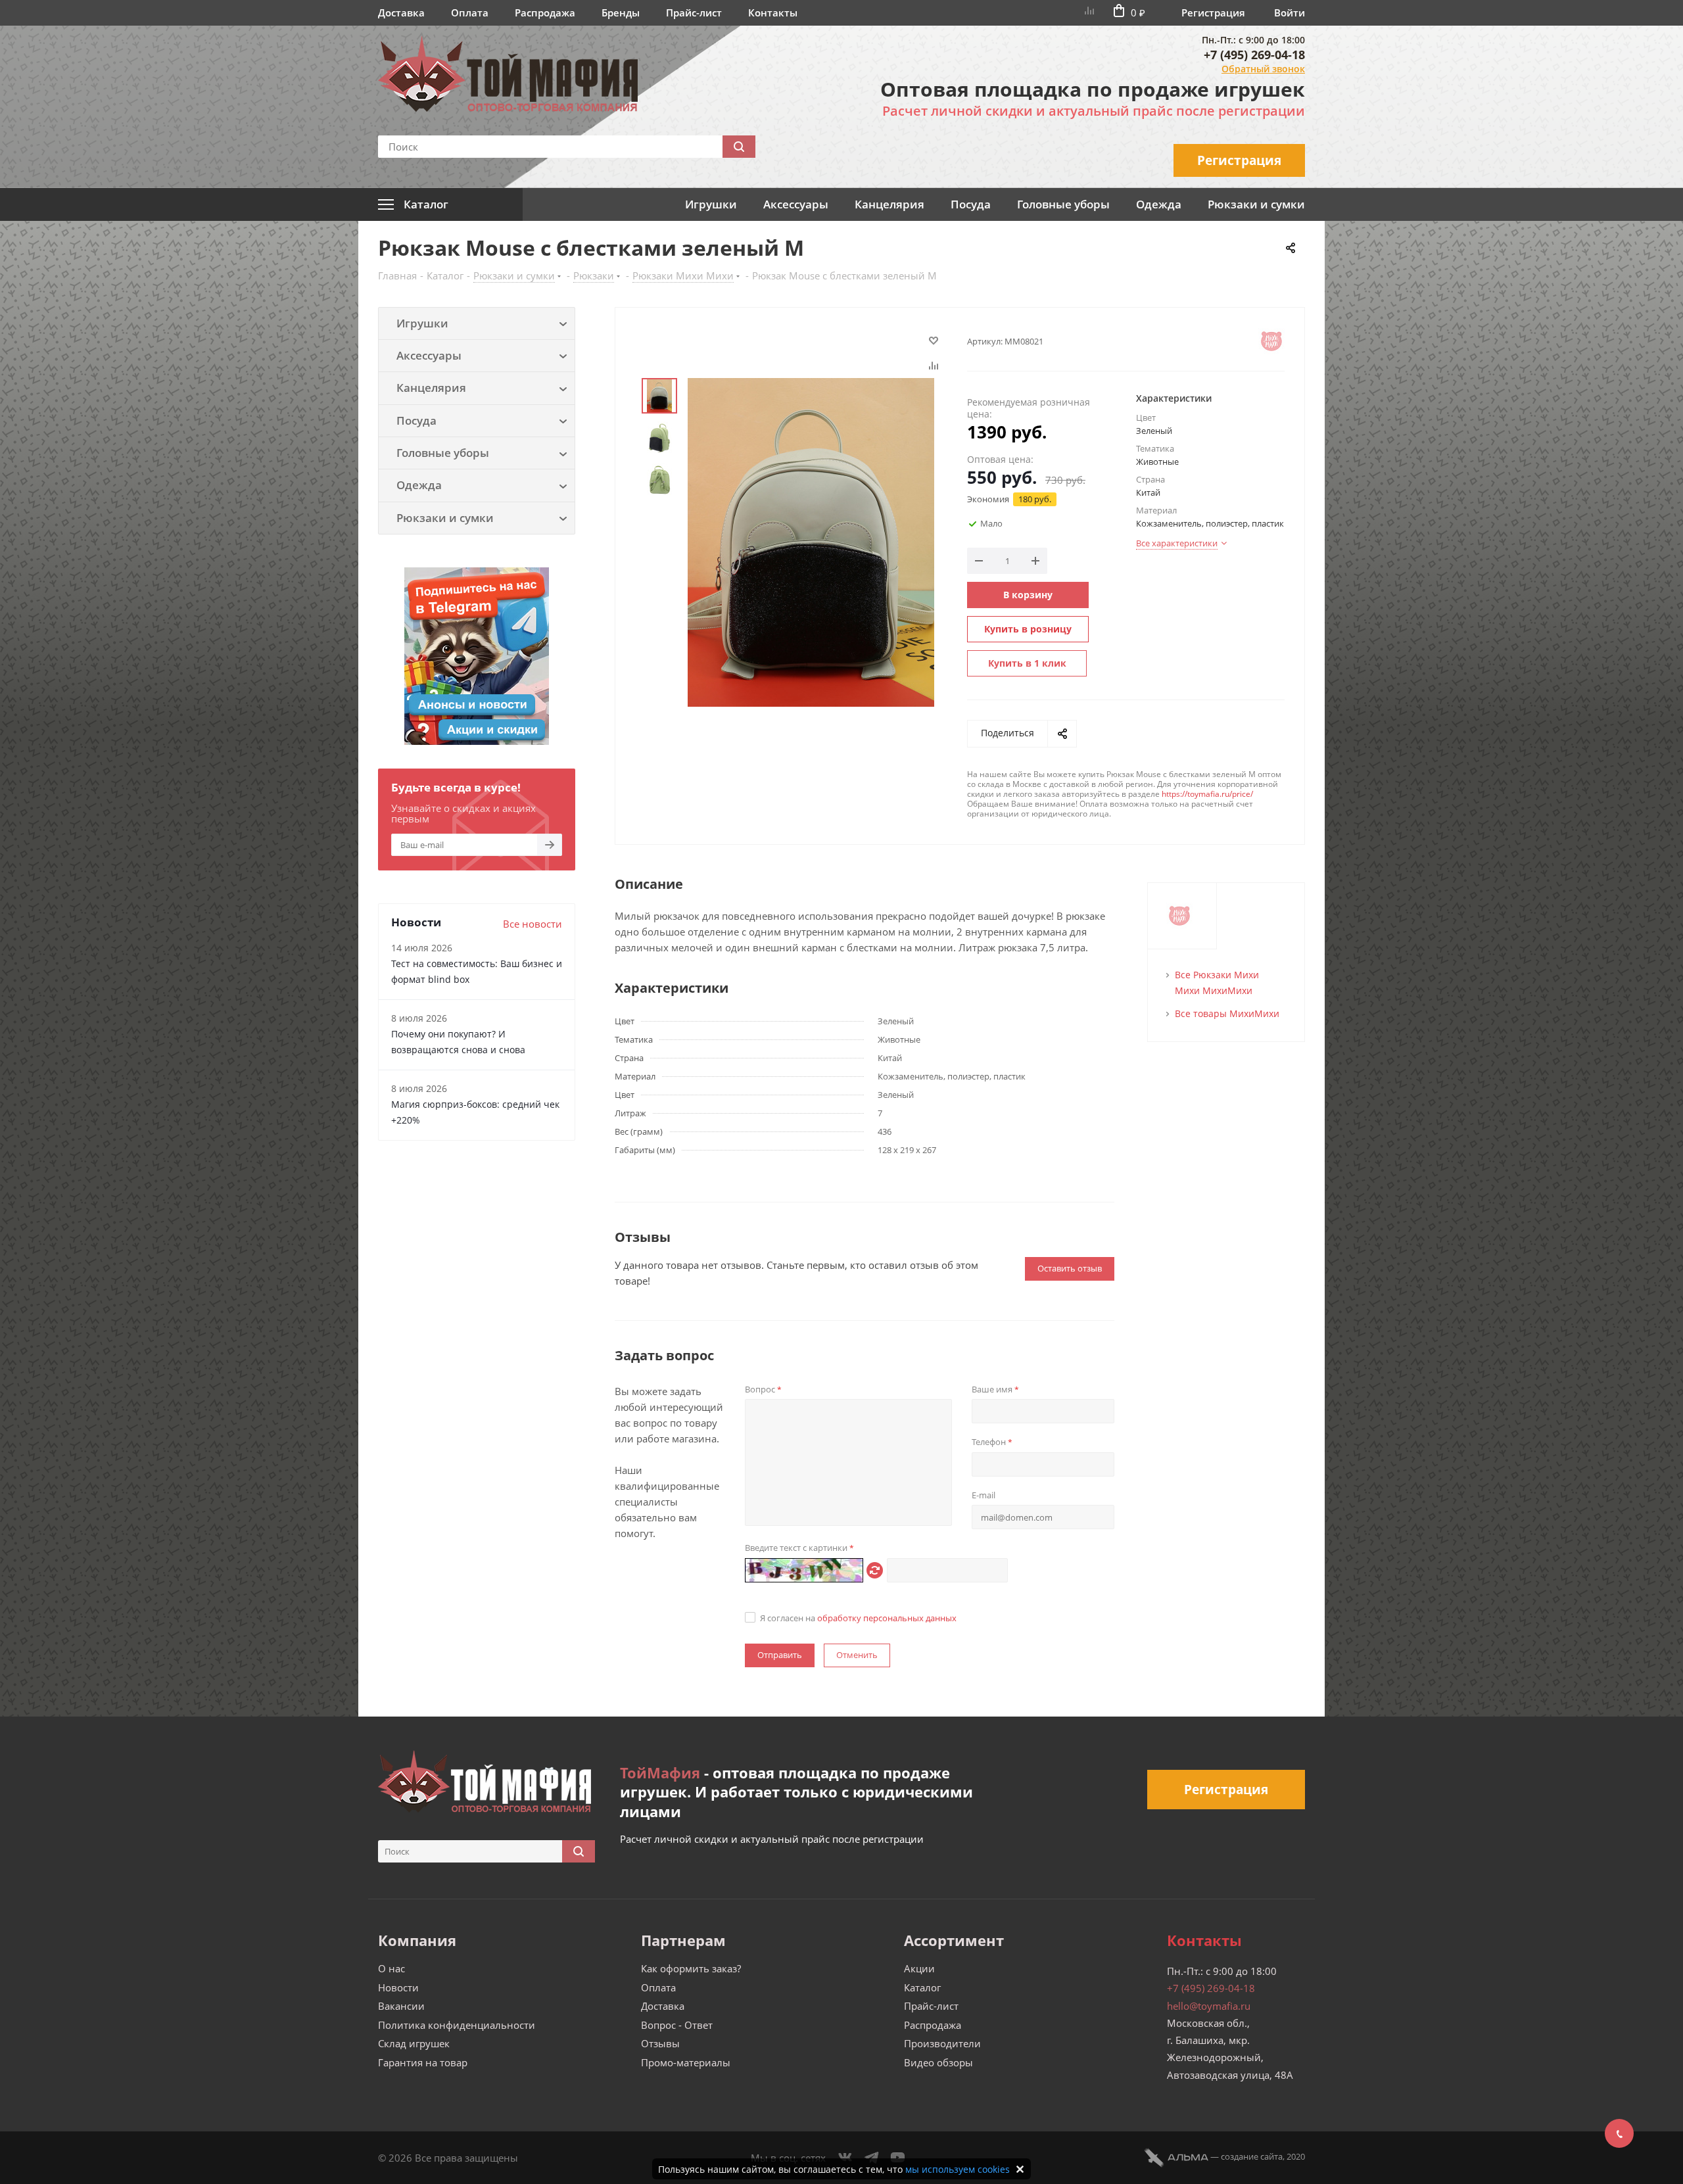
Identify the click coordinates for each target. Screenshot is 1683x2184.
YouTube (898, 2158)
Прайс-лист (694, 12)
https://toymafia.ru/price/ (1207, 794)
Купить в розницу (1028, 629)
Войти (1290, 12)
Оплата (470, 12)
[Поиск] (739, 147)
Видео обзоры (938, 2062)
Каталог (922, 1987)
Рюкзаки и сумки (1256, 204)
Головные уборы (1063, 204)
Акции (919, 1968)
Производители (942, 2043)
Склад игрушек (414, 2043)
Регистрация (1213, 12)
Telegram (872, 2158)
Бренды (621, 12)
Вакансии (401, 2006)
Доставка (401, 12)
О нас (391, 1968)
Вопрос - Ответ (677, 2025)
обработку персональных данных (887, 1618)
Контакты (773, 12)
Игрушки (711, 204)
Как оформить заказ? (691, 1968)
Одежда (1159, 204)
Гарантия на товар (423, 2062)
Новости (398, 1987)
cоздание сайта (1252, 2156)
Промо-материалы (686, 2062)
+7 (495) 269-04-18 (1254, 55)
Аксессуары (796, 204)
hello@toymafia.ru (1209, 2006)
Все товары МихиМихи (1227, 1013)
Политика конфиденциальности (457, 2025)
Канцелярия (889, 204)
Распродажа (545, 12)
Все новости (533, 924)
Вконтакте (845, 2158)
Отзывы (660, 2043)
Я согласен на (858, 1618)
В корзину (1028, 595)
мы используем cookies (958, 2169)
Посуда (971, 204)
